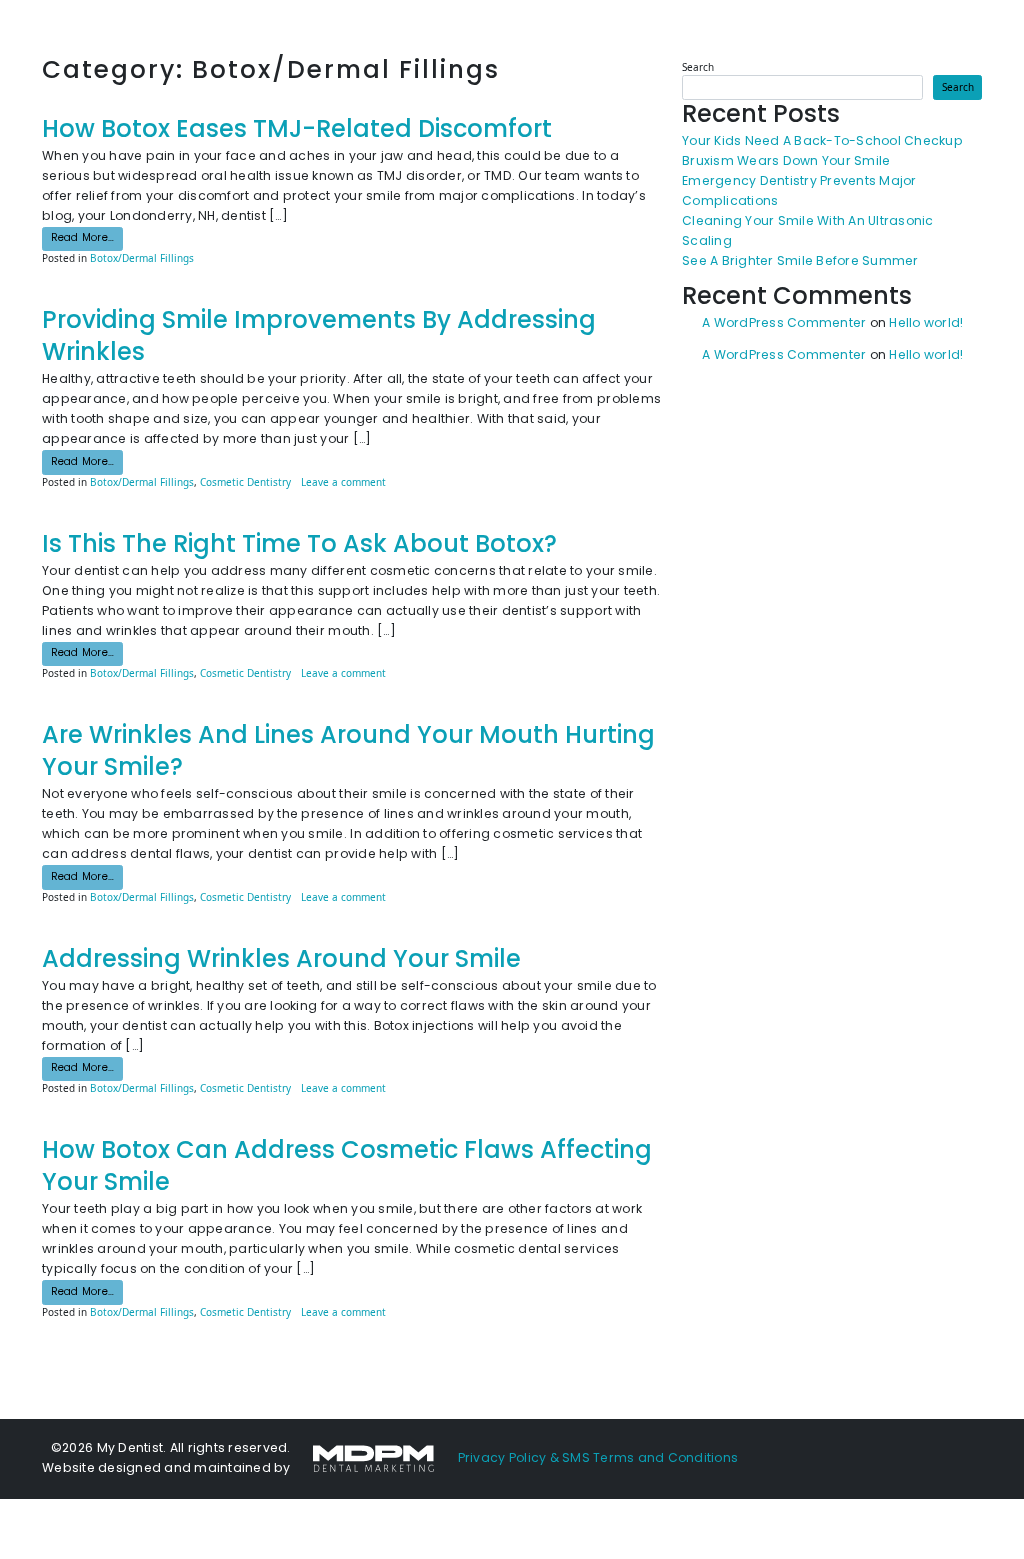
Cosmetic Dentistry (245, 482)
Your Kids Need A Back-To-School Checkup (822, 142)
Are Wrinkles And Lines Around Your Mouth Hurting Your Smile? (348, 753)
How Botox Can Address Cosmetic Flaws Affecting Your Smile (347, 1168)
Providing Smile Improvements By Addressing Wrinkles (319, 338)
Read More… (87, 238)
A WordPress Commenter (784, 324)
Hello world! (926, 324)
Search (698, 67)
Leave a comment (343, 482)
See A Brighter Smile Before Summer (800, 262)
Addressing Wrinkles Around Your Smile (281, 961)
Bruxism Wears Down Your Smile (786, 162)
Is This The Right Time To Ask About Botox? (299, 546)
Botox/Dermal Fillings (142, 258)
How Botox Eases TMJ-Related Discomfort (297, 131)
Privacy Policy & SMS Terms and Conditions (598, 1459)
